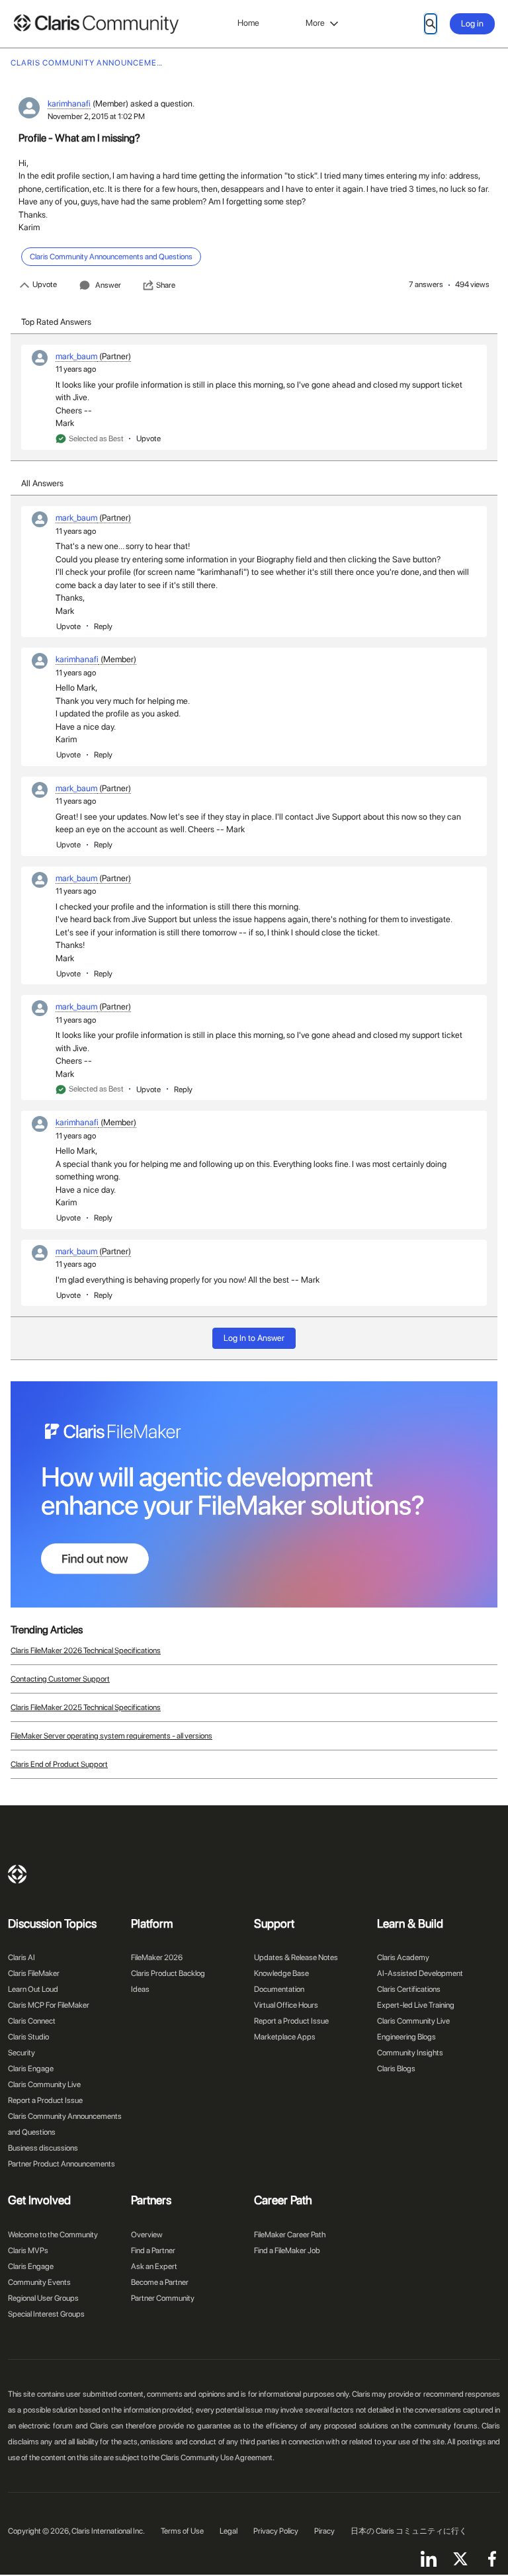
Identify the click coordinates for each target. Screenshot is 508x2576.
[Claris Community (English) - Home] (96, 24)
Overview (147, 2235)
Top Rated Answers (56, 322)
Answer (108, 285)
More (315, 23)
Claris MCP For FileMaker (49, 2005)
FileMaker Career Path (290, 2235)
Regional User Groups (43, 2298)
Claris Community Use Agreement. (218, 2458)
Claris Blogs (396, 2069)
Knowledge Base (281, 1973)
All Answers (42, 483)
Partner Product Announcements (62, 2164)
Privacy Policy (276, 2531)
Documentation (279, 1989)
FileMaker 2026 (157, 1957)
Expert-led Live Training (416, 2005)
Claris (17, 1874)
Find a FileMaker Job (287, 2251)
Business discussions (43, 2148)
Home (248, 23)
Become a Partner (160, 2282)
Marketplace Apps (285, 2037)
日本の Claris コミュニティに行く (409, 2531)
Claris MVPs (28, 2251)
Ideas (140, 1989)
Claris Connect (32, 2021)
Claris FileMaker (34, 1973)
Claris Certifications (409, 1989)
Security (21, 2053)
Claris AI (21, 1957)
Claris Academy (403, 1957)
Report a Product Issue (45, 2100)
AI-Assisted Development (420, 1973)
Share (166, 285)
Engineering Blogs (406, 2037)
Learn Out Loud (33, 1989)
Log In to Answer (254, 1338)
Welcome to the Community (53, 2235)
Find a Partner (153, 2251)
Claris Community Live (44, 2084)
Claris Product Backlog (168, 1973)
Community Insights (410, 2053)
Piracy (324, 2531)
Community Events (39, 2282)
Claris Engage (31, 2069)
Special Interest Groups (46, 2314)
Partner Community (163, 2298)
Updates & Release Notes (296, 1957)
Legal (229, 2531)
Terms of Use (182, 2531)
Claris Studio (28, 2037)
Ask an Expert (154, 2266)
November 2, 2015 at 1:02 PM (96, 116)
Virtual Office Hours (286, 2005)
